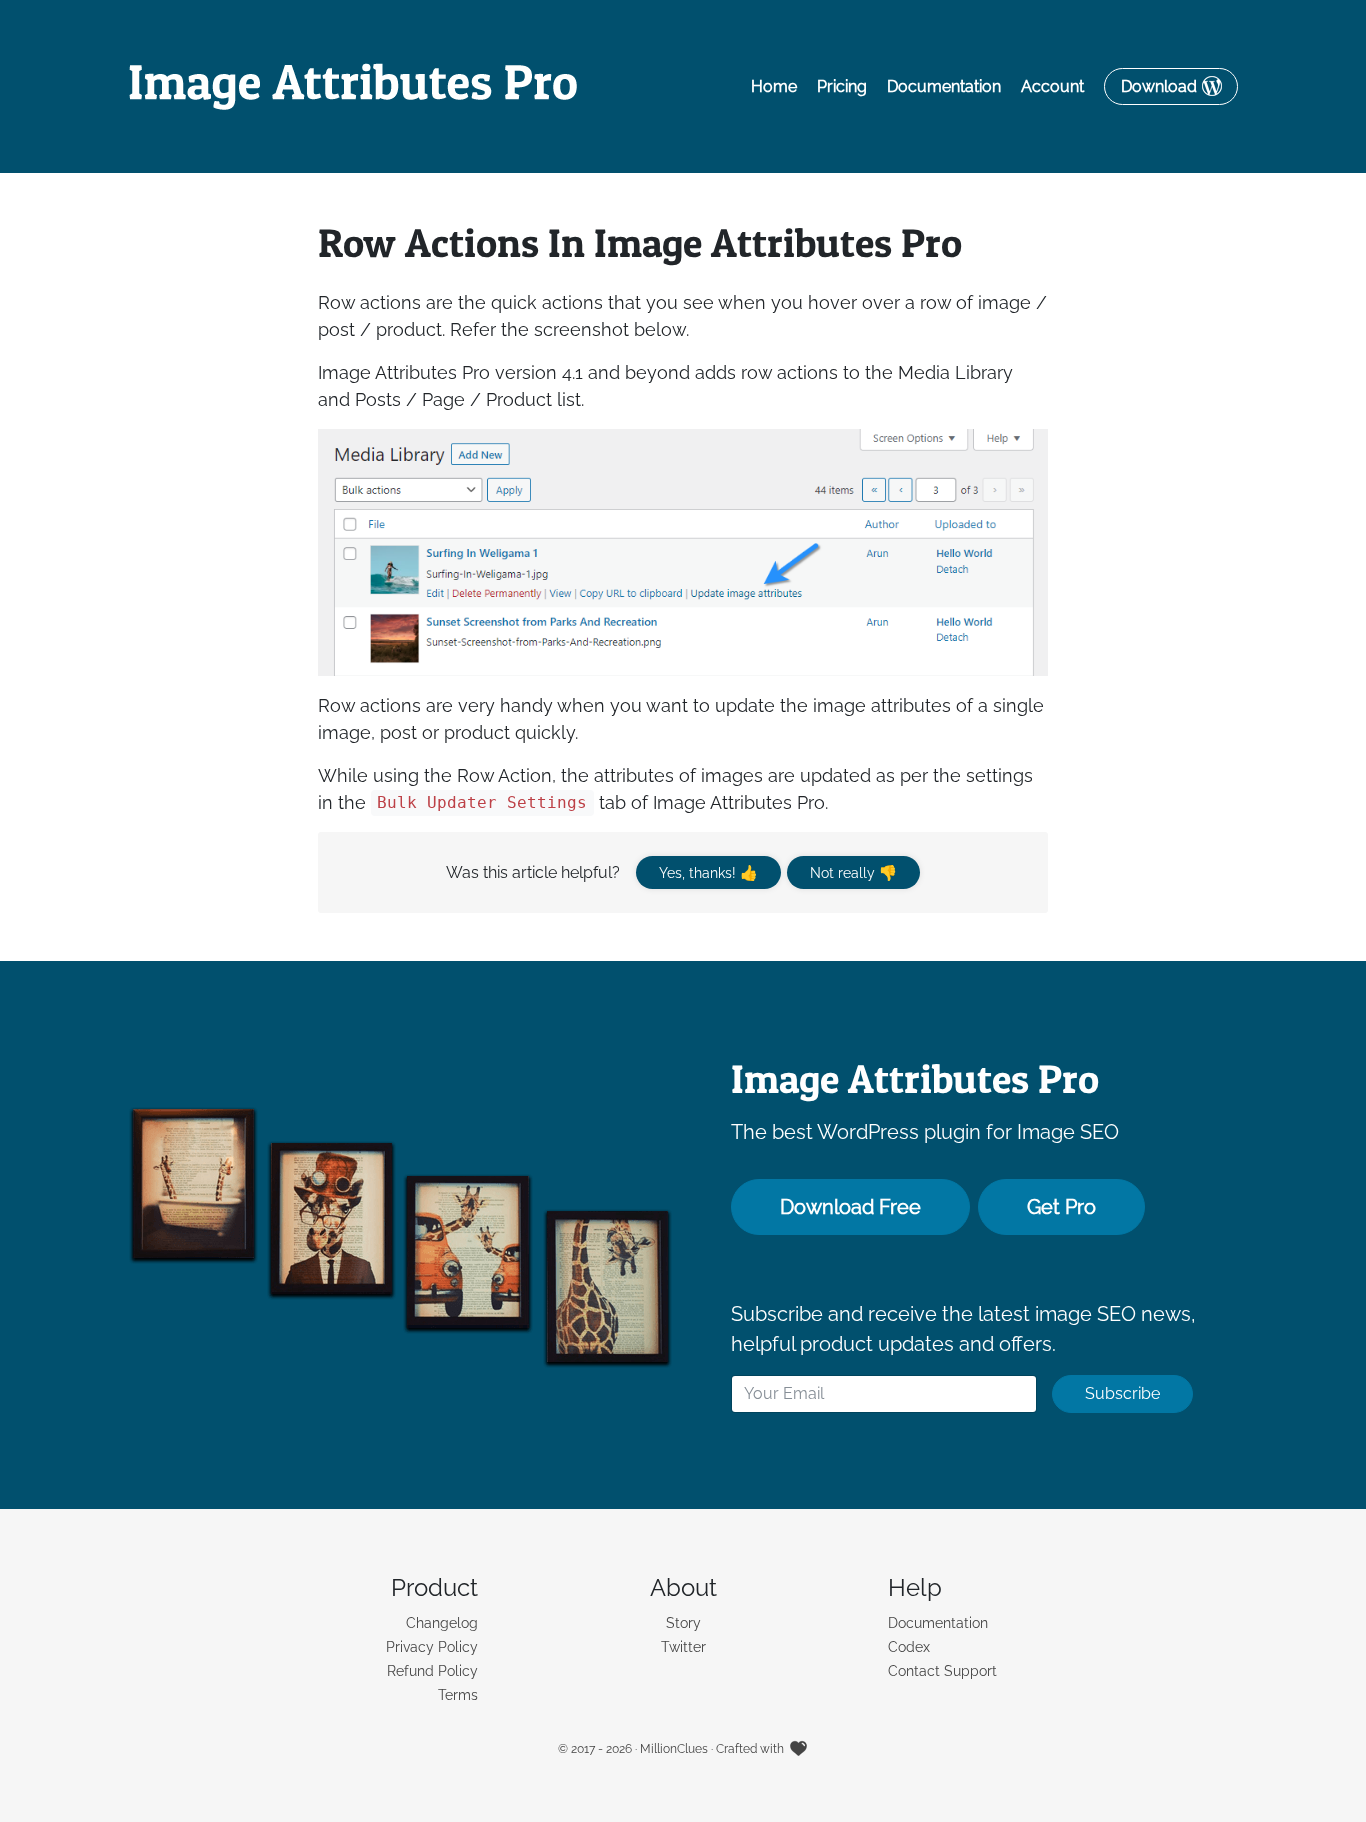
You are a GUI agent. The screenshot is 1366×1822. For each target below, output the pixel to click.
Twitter (683, 1647)
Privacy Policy (432, 1647)
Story (683, 1623)
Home (774, 86)
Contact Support (942, 1671)
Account (1052, 86)
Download (1159, 86)
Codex (909, 1647)
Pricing (842, 86)
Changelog (442, 1623)
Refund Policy (432, 1671)
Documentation (944, 86)
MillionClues (674, 1749)
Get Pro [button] (1061, 1207)
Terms (458, 1695)
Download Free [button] (850, 1207)
